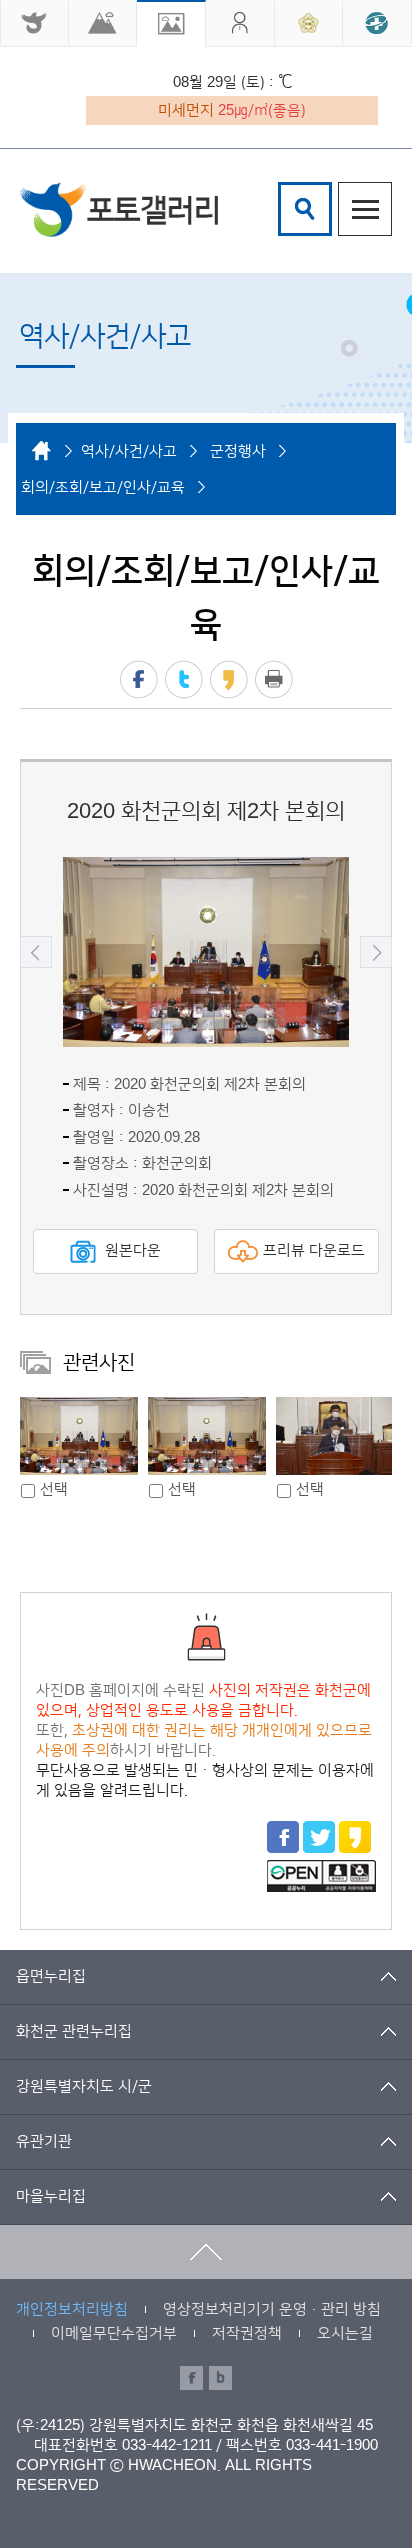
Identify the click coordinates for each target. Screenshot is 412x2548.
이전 (36, 952)
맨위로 (206, 2252)
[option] (206, 952)
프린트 (274, 679)
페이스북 (139, 679)
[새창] (34, 23)
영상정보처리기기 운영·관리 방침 (272, 2309)
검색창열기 (305, 209)
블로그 (220, 2378)
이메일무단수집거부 (114, 2333)
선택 (54, 1489)
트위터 (184, 679)
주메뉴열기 (365, 209)
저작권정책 (247, 2333)
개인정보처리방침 (72, 2309)
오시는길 (345, 2333)
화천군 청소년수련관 (119, 209)
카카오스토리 (229, 679)
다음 (376, 952)
